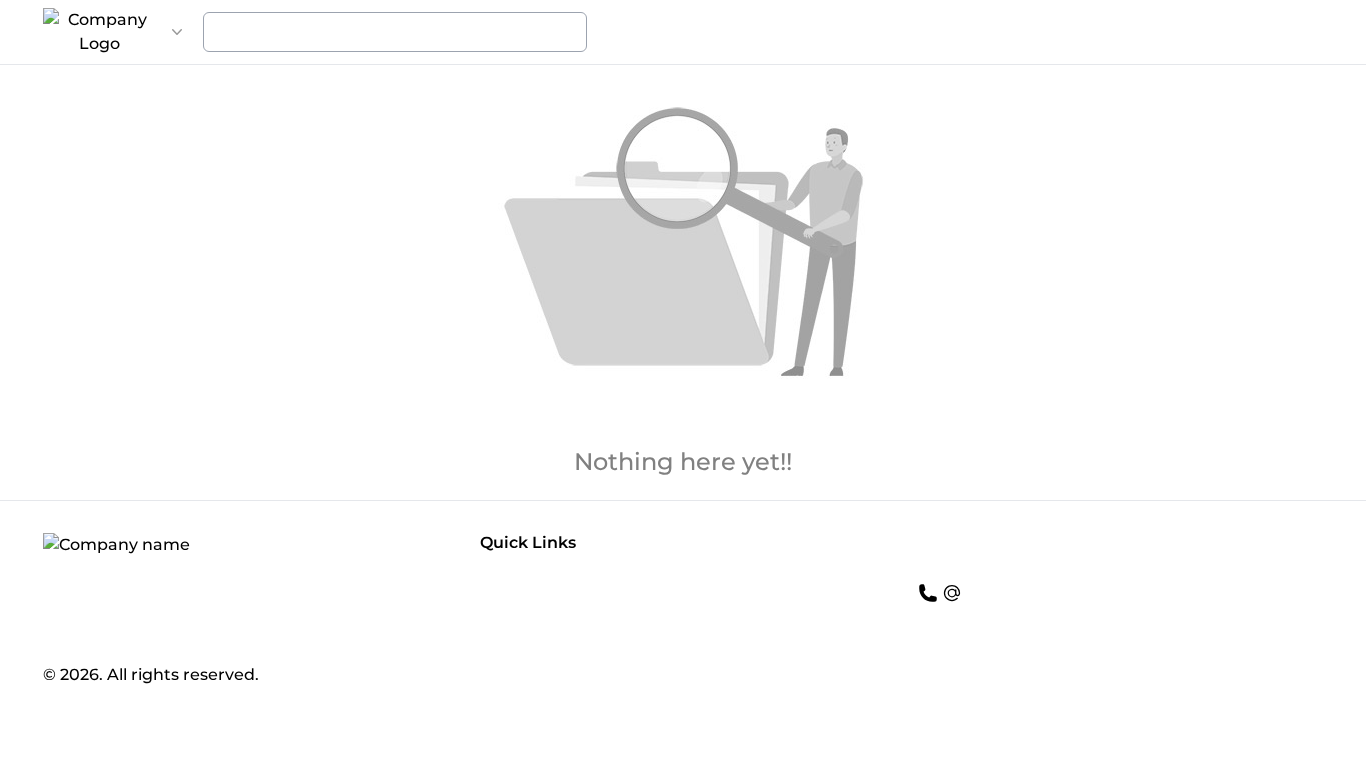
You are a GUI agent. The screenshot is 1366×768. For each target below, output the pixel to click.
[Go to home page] (99, 32)
